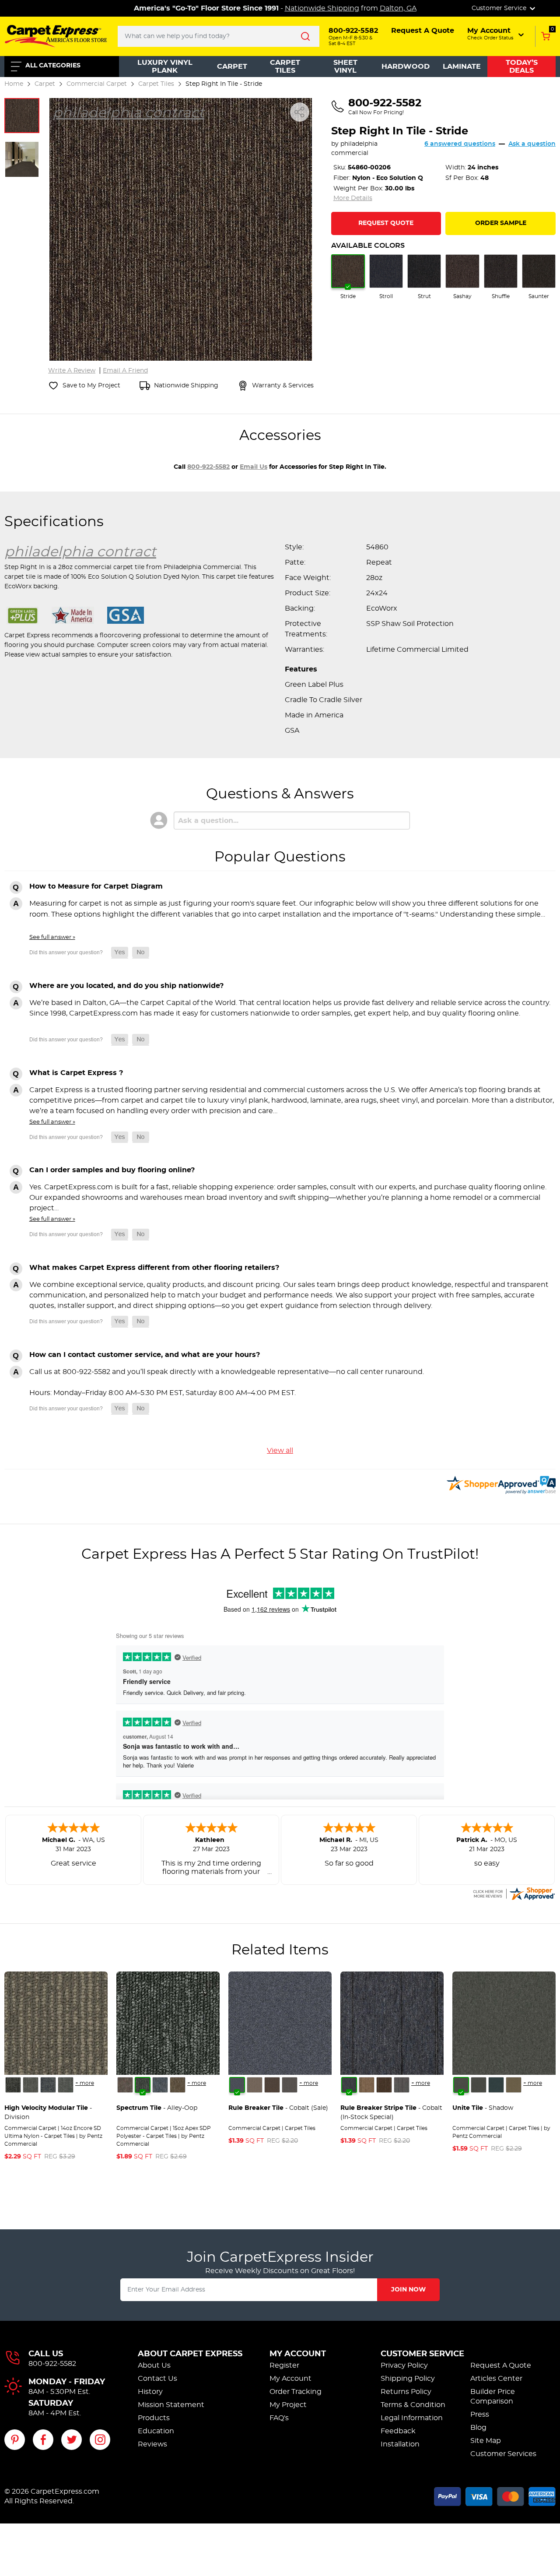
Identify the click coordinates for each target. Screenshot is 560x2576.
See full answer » (52, 937)
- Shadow (483, 2108)
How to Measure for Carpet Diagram (96, 886)
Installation (400, 2444)
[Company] (13, 2085)
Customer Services (503, 2454)
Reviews (152, 2444)
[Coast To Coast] (178, 2085)
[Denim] (496, 2085)
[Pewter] (290, 2085)
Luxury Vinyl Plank (165, 67)
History (150, 2392)
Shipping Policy (408, 2379)
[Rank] (66, 2085)
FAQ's (279, 2418)
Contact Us (157, 2379)
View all (280, 1451)
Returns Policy (406, 2392)
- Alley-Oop (157, 2108)
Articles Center (496, 2379)
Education (156, 2431)
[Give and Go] (160, 2085)
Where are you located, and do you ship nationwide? (126, 986)
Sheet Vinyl (345, 67)
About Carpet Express (190, 2354)
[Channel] (48, 2085)
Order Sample (501, 223)
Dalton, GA (398, 8)
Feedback (398, 2431)
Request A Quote (501, 2365)
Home (14, 84)
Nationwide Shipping (322, 8)
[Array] (31, 2085)
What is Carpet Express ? (76, 1073)
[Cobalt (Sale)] (237, 2085)
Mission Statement (171, 2405)
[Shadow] (461, 2085)
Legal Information (412, 2418)
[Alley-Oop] (143, 2085)
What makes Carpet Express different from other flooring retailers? (154, 1268)
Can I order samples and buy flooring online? (112, 1170)
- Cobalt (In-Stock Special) (391, 2113)
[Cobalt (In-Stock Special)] (349, 2085)
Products (154, 2418)
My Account (298, 2354)
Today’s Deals (522, 67)
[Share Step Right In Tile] (300, 112)
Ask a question (532, 144)
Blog (478, 2428)
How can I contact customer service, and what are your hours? (145, 1355)
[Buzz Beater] (125, 2085)
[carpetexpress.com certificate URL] (514, 1892)
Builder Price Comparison (493, 2397)
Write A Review (72, 371)
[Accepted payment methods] (495, 2495)
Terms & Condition (413, 2405)
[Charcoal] (479, 2085)
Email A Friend (125, 371)
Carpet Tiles (285, 67)
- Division (48, 2113)
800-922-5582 (208, 467)
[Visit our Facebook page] (43, 2440)
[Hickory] (272, 2085)
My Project (288, 2405)
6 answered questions (460, 144)
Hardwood (406, 67)
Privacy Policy (404, 2365)
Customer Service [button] (500, 8)
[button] (496, 34)
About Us (154, 2365)
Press (480, 2414)
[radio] (348, 277)
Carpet (232, 67)
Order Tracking (296, 2392)
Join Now (408, 2290)
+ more (85, 2083)
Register (284, 2365)
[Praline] (255, 2085)
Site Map (486, 2441)
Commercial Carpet (97, 84)
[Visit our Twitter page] (72, 2440)
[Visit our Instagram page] (100, 2440)
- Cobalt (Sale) (278, 2108)
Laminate (462, 67)
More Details (353, 198)
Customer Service (422, 2354)
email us (254, 467)
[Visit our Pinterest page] (15, 2440)
